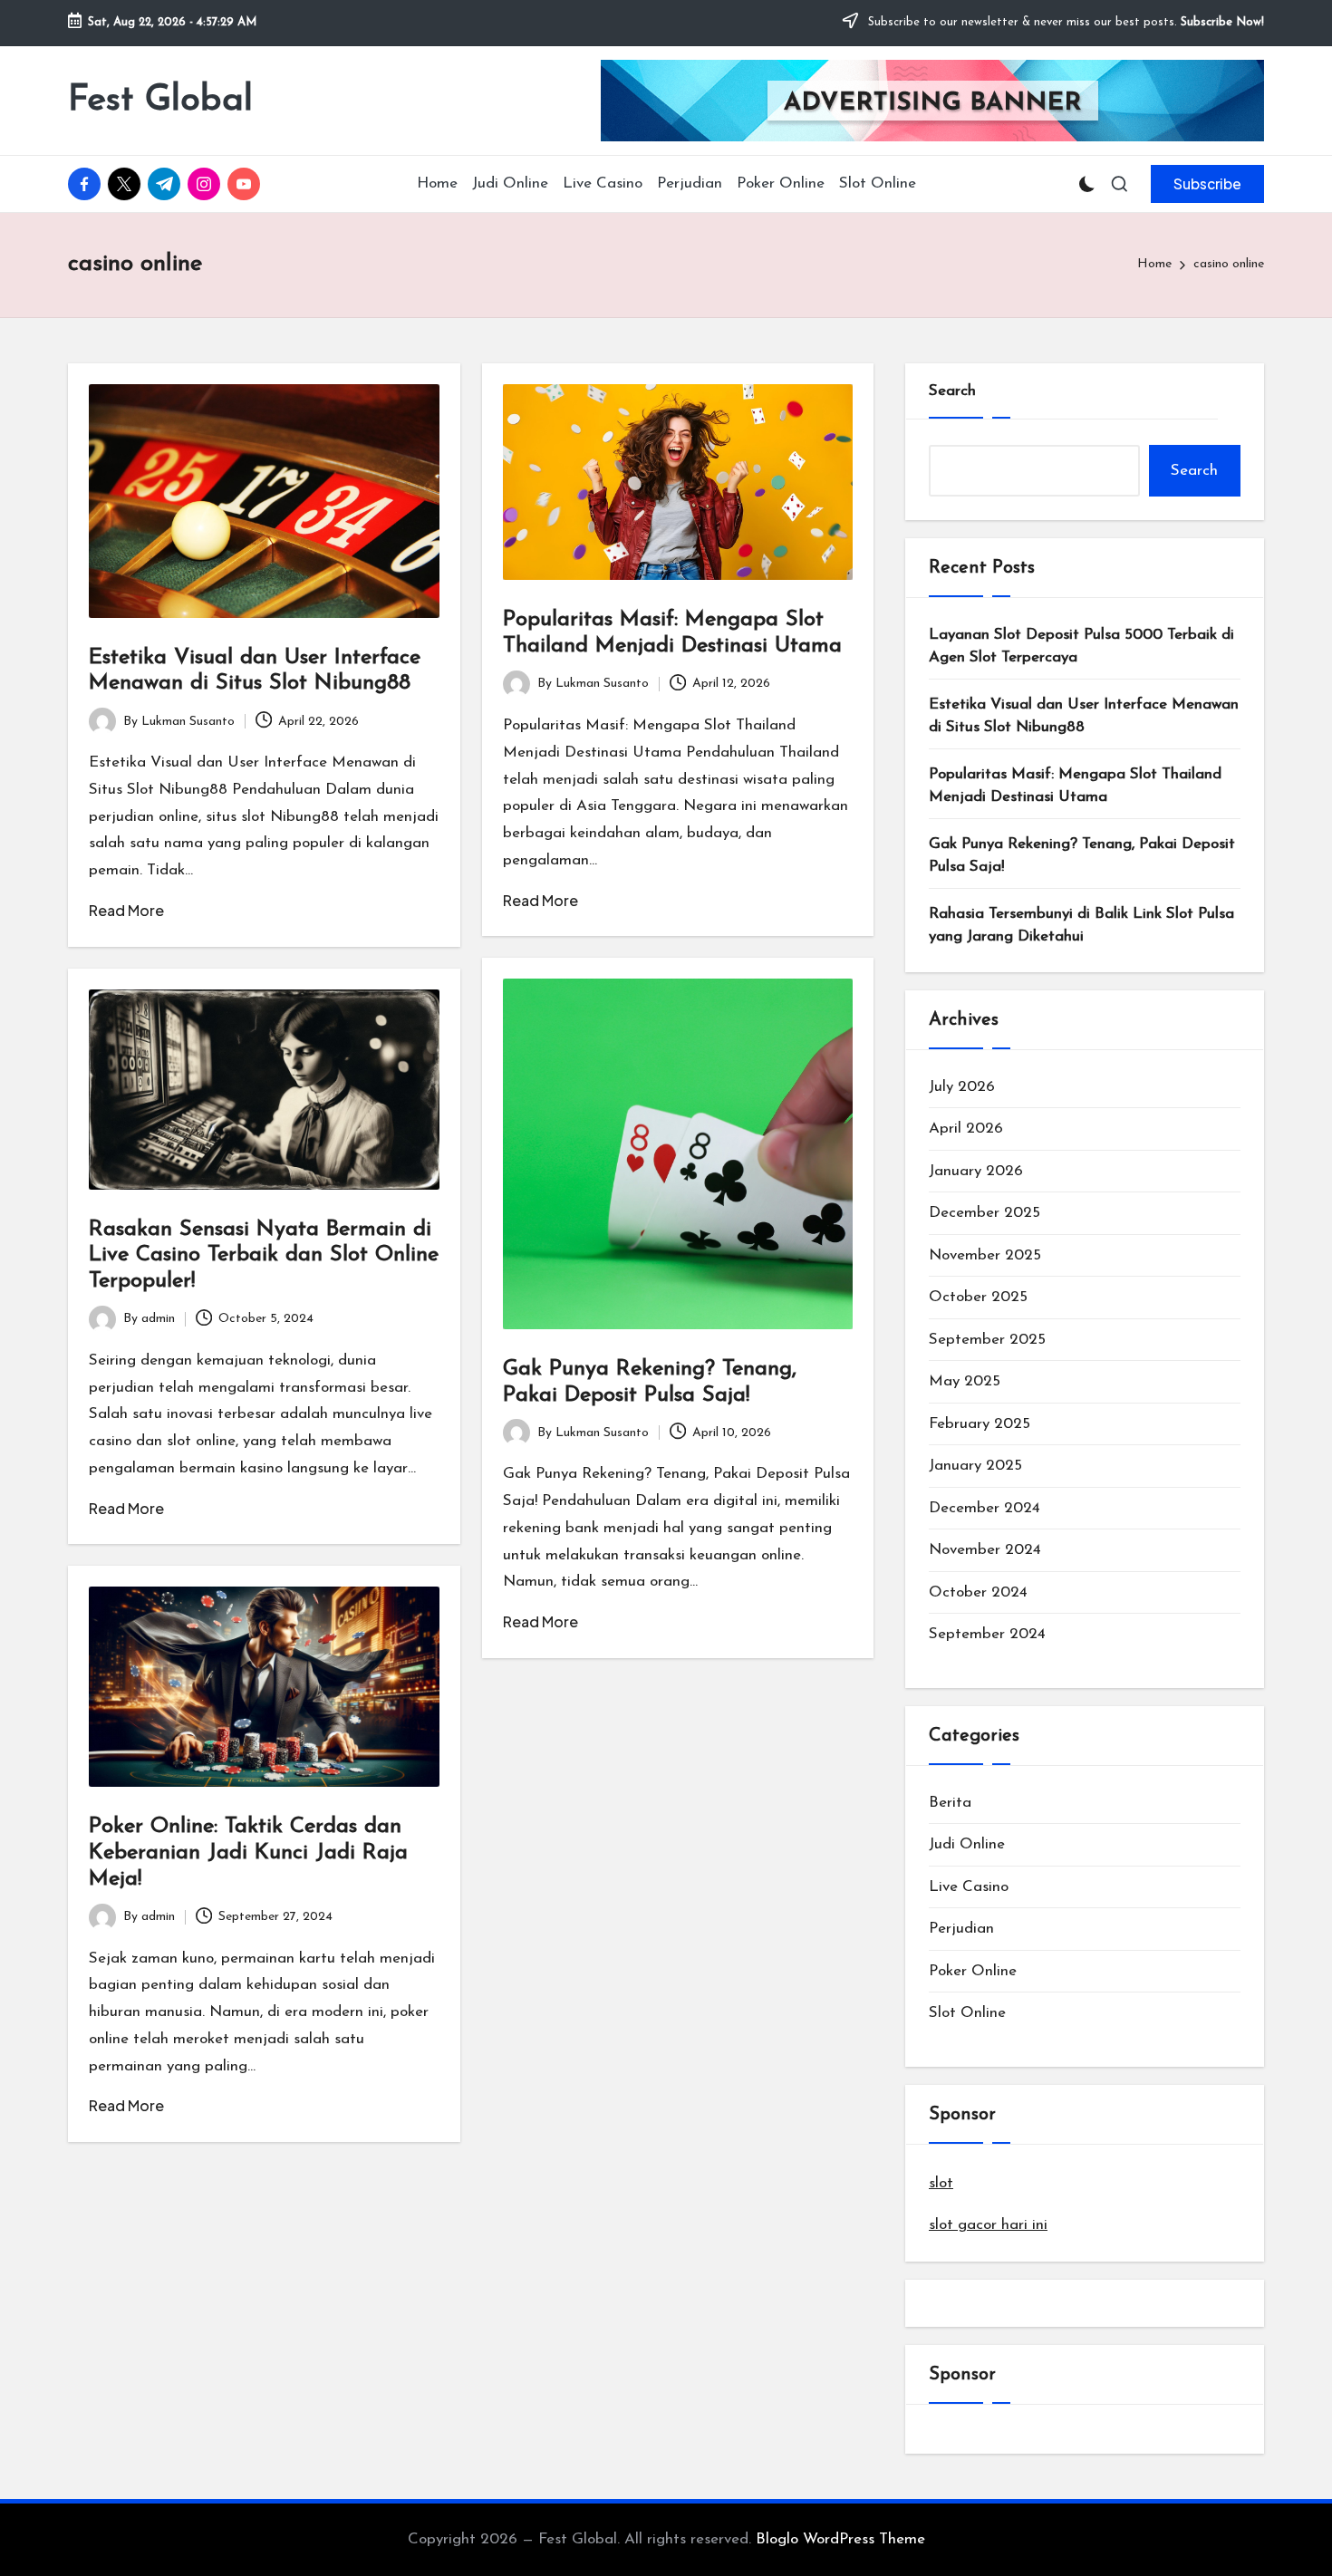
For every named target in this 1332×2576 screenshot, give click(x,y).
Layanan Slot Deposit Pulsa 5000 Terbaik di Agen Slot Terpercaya (1081, 646)
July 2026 (962, 1087)
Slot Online (967, 2013)
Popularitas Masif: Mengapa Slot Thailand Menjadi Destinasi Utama (1075, 786)
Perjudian (961, 1929)
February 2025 (980, 1424)
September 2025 (987, 1340)
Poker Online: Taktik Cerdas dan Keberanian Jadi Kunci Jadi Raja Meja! (248, 1853)
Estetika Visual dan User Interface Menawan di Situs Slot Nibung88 (1084, 716)
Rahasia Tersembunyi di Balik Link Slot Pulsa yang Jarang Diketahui (1081, 926)
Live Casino (969, 1887)
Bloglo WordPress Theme (840, 2539)
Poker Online (973, 1971)
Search (952, 391)
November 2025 (985, 1255)
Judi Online (967, 1844)
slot (941, 2183)
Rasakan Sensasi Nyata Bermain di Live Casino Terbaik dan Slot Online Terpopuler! (264, 1256)
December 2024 (985, 1508)
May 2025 (965, 1381)
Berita (950, 1803)
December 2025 (985, 1213)
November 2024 (985, 1550)
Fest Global (160, 101)
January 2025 (975, 1466)
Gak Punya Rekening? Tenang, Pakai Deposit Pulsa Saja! (1082, 856)
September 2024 (987, 1634)
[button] (1207, 184)
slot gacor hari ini (988, 2225)
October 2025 (978, 1297)
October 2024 (978, 1592)
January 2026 (976, 1171)
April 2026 (966, 1129)
